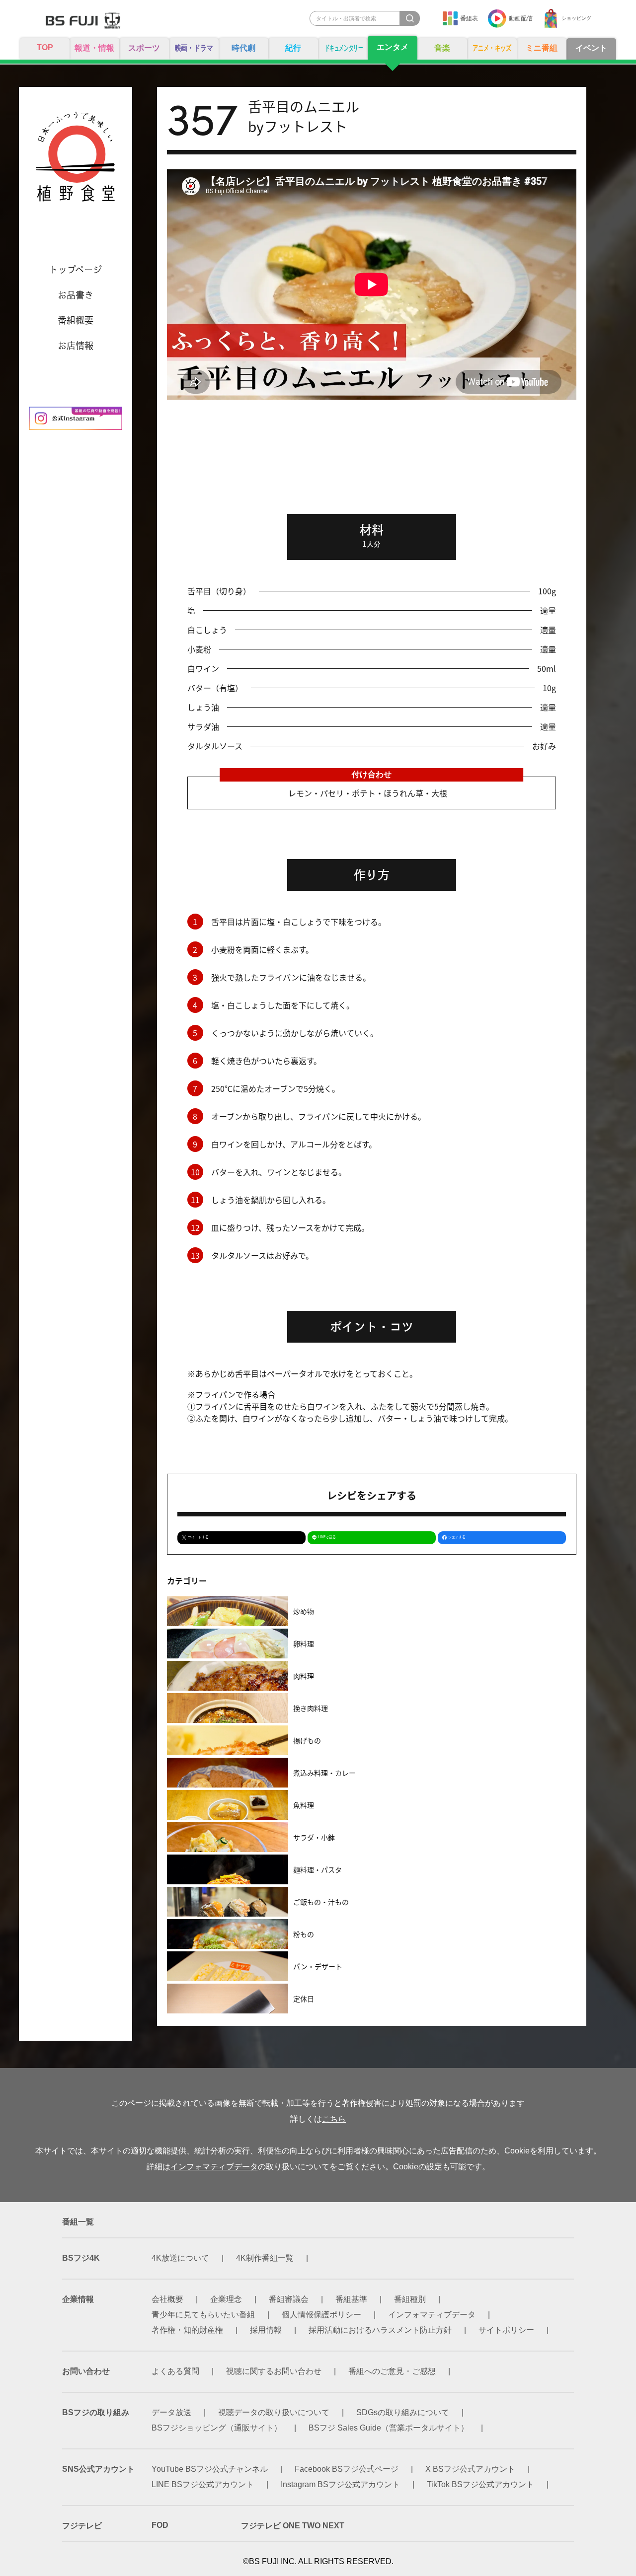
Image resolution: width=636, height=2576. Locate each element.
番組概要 (76, 320)
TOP (45, 47)
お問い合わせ (86, 2371)
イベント (591, 48)
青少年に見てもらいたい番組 (203, 2315)
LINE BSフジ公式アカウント (203, 2484)
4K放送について (180, 2258)
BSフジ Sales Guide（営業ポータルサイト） (389, 2428)
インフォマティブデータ (214, 2167)
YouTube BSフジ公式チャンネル (210, 2469)
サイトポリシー (506, 2330)
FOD (160, 2525)
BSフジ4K (81, 2258)
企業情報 (78, 2299)
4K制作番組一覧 (265, 2258)
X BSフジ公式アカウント (470, 2469)
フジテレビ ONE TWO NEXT (293, 2526)
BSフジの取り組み (96, 2412)
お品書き (76, 295)
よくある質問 (175, 2371)
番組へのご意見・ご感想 (392, 2371)
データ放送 (171, 2412)
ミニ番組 (542, 48)
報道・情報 (94, 48)
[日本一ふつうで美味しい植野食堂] (75, 161)
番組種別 (410, 2299)
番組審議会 (289, 2299)
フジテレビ (82, 2526)
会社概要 (167, 2299)
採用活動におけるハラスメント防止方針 (380, 2330)
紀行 (293, 48)
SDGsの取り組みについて (403, 2412)
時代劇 (243, 48)
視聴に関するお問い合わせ (274, 2371)
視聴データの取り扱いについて (274, 2412)
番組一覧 (78, 2222)
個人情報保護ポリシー (321, 2315)
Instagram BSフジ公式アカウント (340, 2484)
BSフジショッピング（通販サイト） (217, 2428)
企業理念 (226, 2299)
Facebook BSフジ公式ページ (347, 2469)
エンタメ (393, 47)
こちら (334, 2119)
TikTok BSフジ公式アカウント (480, 2484)
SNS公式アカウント (98, 2469)
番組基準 (351, 2299)
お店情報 (76, 346)
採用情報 (266, 2330)
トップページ (76, 270)
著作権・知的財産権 (187, 2330)
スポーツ (144, 48)
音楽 (442, 48)
